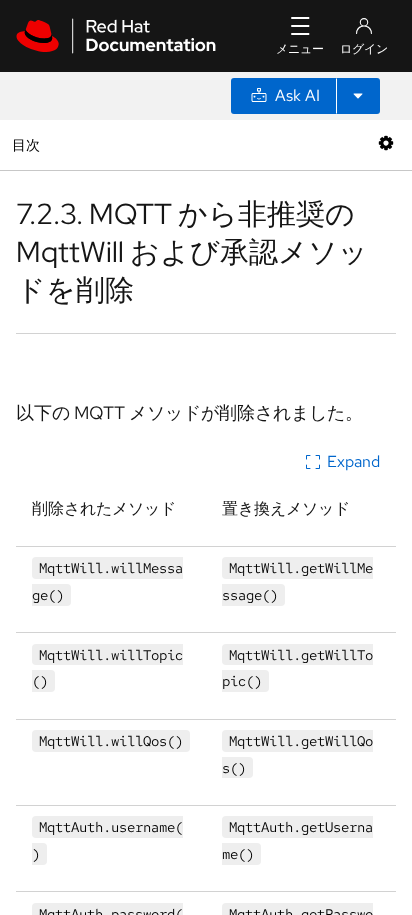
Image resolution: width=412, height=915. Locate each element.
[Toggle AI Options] (358, 96)
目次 (28, 144)
